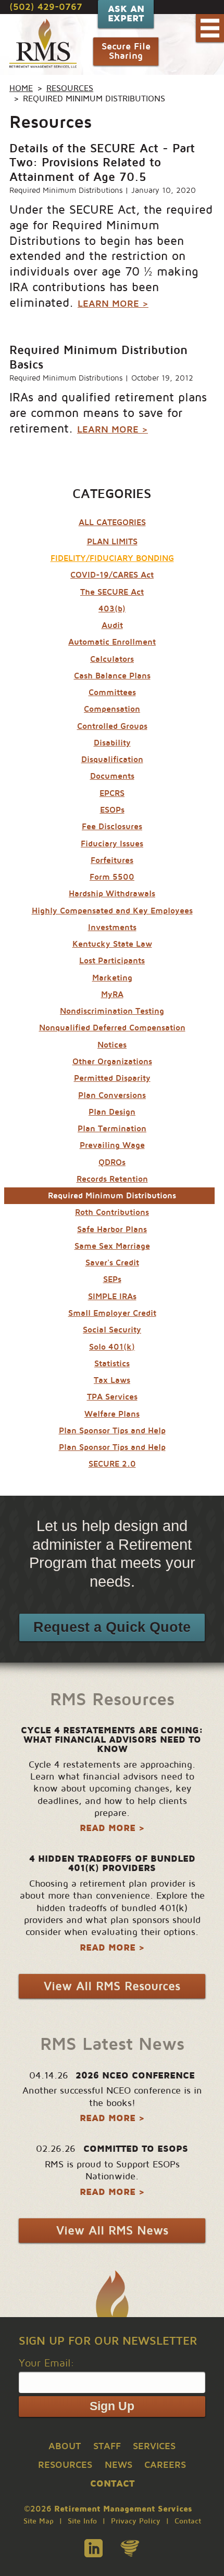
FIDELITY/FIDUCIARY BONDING (112, 558)
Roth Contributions (112, 1212)
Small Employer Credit (112, 1313)
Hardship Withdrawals (112, 894)
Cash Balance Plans (112, 676)
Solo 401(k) (112, 1347)
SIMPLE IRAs (112, 1297)
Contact (188, 2521)
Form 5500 (112, 877)
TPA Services (112, 1397)
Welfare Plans (112, 1414)
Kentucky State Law (112, 944)
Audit (112, 625)
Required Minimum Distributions (66, 190)
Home (21, 88)
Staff (107, 2446)
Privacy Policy (136, 2521)
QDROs (112, 1162)
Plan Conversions (112, 1095)
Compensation (112, 709)
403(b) (112, 609)
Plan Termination (112, 1129)
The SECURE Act (112, 592)
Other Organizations (112, 1062)
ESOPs (112, 810)
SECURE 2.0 (112, 1464)
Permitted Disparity (112, 1078)
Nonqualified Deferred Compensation (112, 1028)
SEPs (112, 1279)
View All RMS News (112, 2231)
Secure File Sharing (126, 51)
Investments (112, 927)
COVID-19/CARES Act (112, 575)
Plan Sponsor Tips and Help (112, 1431)
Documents (112, 776)
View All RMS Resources (112, 1986)
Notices (112, 1045)
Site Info (82, 2521)
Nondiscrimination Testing (112, 1011)
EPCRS (112, 793)
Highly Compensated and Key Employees (112, 911)
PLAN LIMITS (112, 542)
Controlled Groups (112, 726)
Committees (112, 692)
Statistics (112, 1364)
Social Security (112, 1330)
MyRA (112, 995)
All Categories (112, 522)
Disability (112, 743)
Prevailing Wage (112, 1145)
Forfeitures (112, 860)
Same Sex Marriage (112, 1246)
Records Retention (112, 1179)
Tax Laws (112, 1380)
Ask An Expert (126, 14)
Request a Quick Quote (112, 1627)
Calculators (112, 659)
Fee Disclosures (112, 827)
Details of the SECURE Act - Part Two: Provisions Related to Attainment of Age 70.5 (102, 163)
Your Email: (47, 2363)
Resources (70, 88)
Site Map (39, 2521)
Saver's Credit (112, 1263)
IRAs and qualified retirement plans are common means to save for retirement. (108, 413)
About (65, 2446)
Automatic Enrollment (112, 642)
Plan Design (112, 1112)
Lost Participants (112, 961)
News (119, 2465)
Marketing (112, 978)
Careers (165, 2465)
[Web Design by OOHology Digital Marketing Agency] (130, 2548)
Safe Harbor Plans (112, 1230)
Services (154, 2446)
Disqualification (112, 760)
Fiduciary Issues (112, 844)
